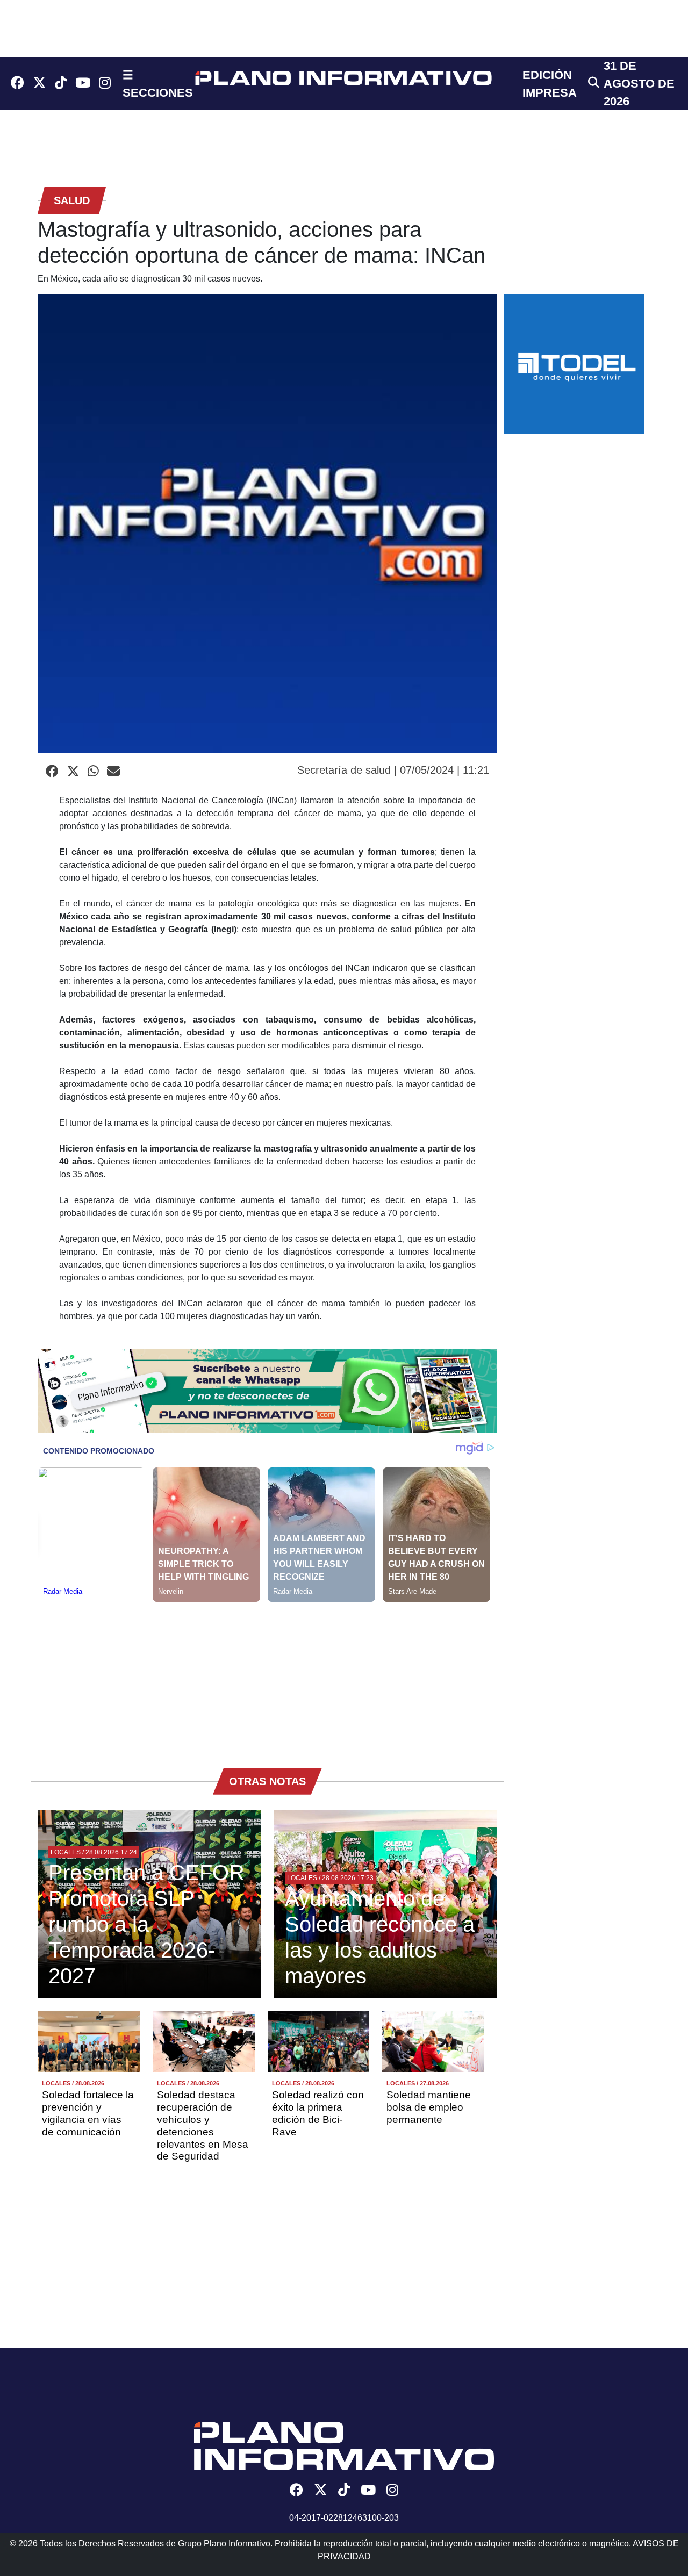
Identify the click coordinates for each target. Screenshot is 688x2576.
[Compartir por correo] (113, 772)
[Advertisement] (267, 1677)
